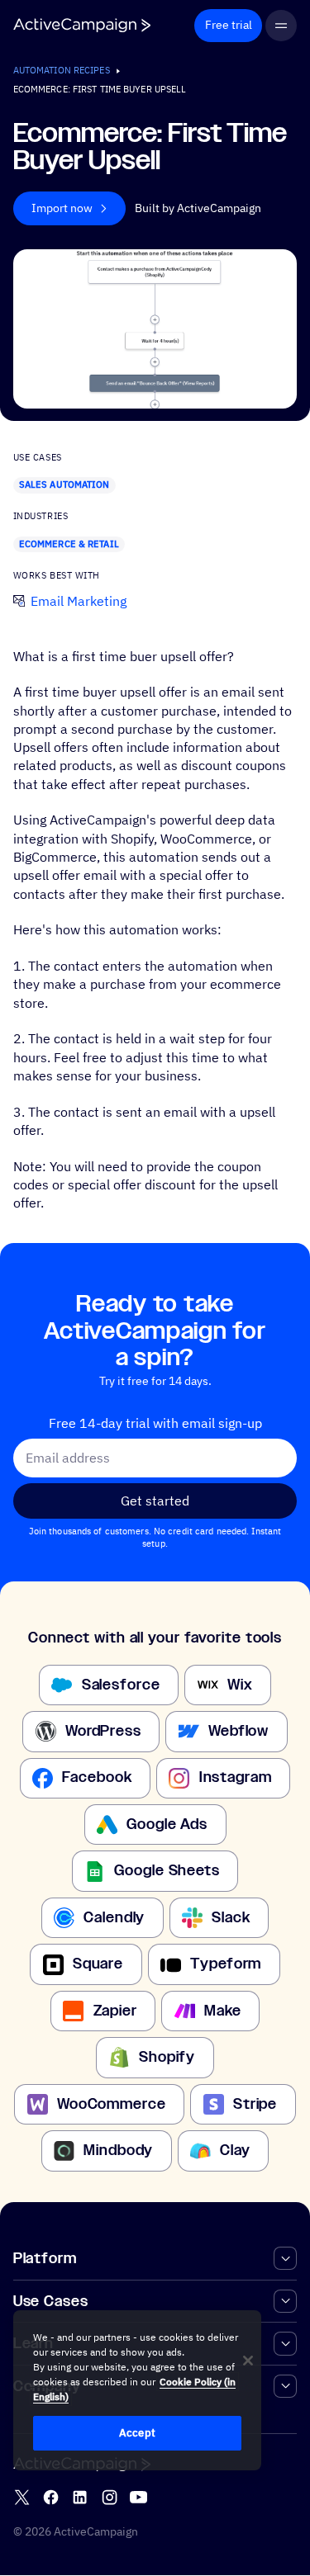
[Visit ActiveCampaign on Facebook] (51, 2498)
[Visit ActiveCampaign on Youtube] (138, 2498)
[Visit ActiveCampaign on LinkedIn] (80, 2498)
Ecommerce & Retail (69, 544)
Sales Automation (64, 484)
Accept (137, 2433)
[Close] (248, 2361)
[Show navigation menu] (281, 26)
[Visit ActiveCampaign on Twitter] (22, 2498)
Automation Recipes (62, 70)
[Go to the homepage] (82, 25)
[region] (137, 2390)
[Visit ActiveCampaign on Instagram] (110, 2498)
